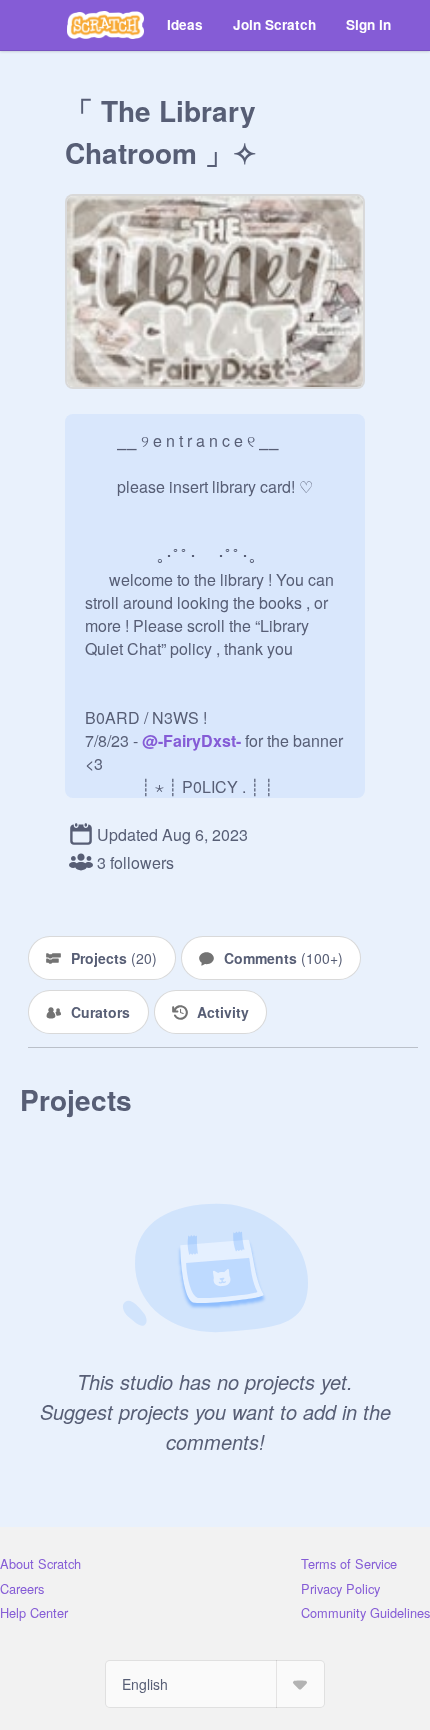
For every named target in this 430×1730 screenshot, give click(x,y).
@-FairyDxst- (191, 740)
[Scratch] (105, 25)
